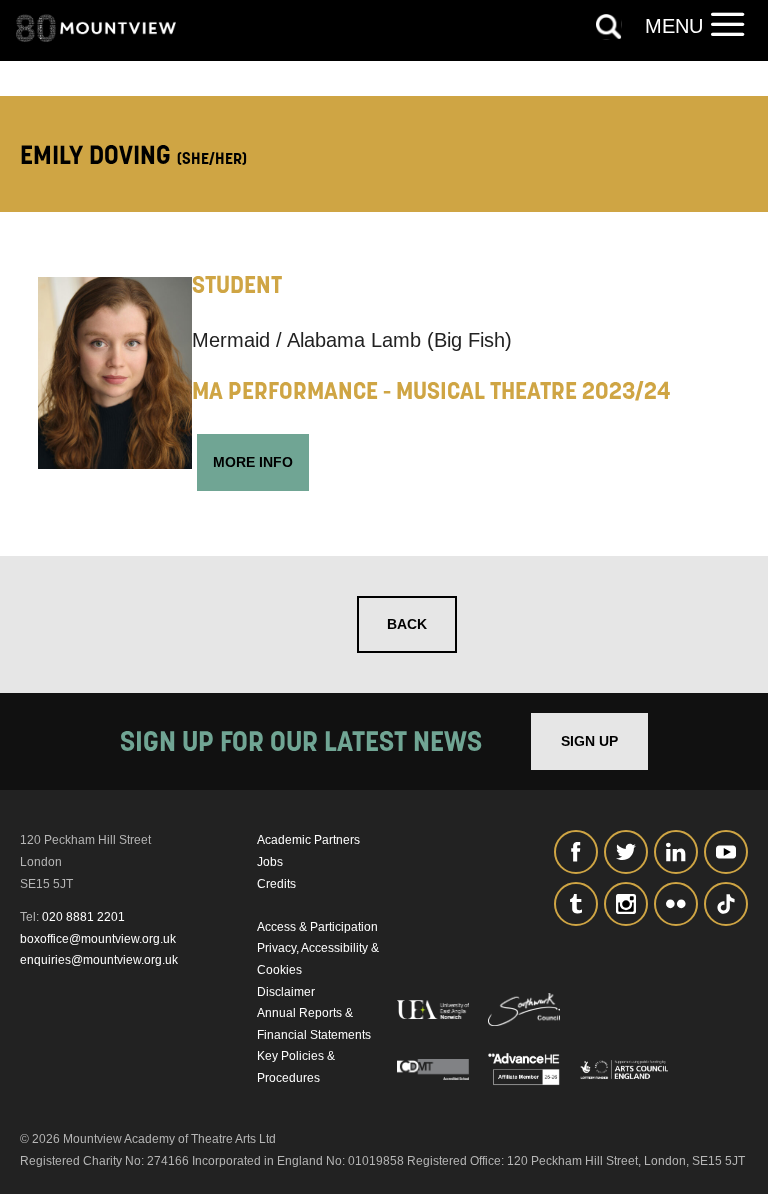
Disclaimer (286, 992)
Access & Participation (317, 927)
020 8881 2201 (83, 917)
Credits (276, 884)
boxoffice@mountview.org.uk (98, 939)
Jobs (270, 862)
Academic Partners (308, 840)
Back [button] (407, 624)
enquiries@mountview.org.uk (99, 960)
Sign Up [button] (589, 741)
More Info (253, 462)
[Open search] (609, 27)
